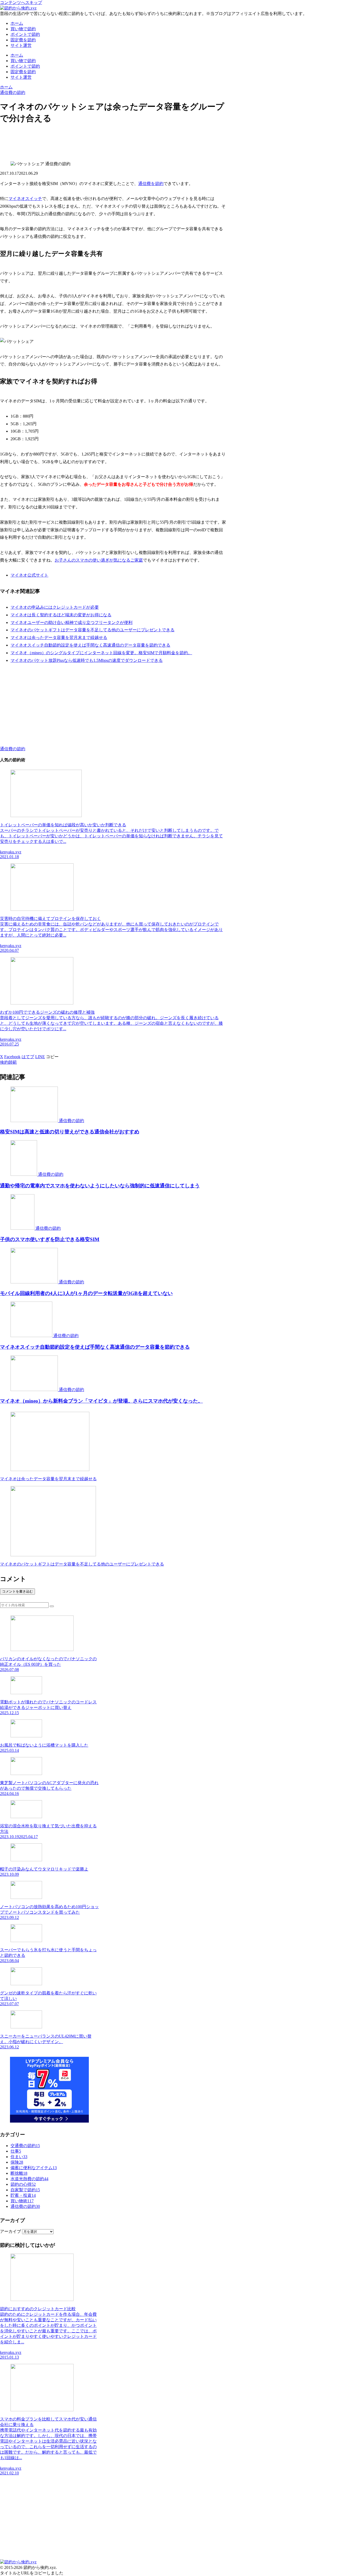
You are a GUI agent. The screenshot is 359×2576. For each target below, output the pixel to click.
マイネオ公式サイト (29, 575)
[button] (52, 1057)
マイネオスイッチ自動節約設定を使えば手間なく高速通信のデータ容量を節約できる (90, 645)
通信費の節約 (13, 749)
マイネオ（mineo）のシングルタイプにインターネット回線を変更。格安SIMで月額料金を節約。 (101, 653)
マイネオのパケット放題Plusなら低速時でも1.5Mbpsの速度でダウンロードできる (87, 660)
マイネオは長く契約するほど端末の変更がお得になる (61, 615)
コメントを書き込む (17, 1591)
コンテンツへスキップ (21, 2)
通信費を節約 (151, 184)
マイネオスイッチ (25, 199)
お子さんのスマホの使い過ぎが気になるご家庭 (99, 560)
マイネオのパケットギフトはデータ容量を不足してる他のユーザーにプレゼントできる (93, 630)
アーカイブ (11, 2231)
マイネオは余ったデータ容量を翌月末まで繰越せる (59, 637)
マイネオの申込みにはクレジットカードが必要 (55, 607)
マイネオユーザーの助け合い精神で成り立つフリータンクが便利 (71, 622)
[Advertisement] (113, 142)
